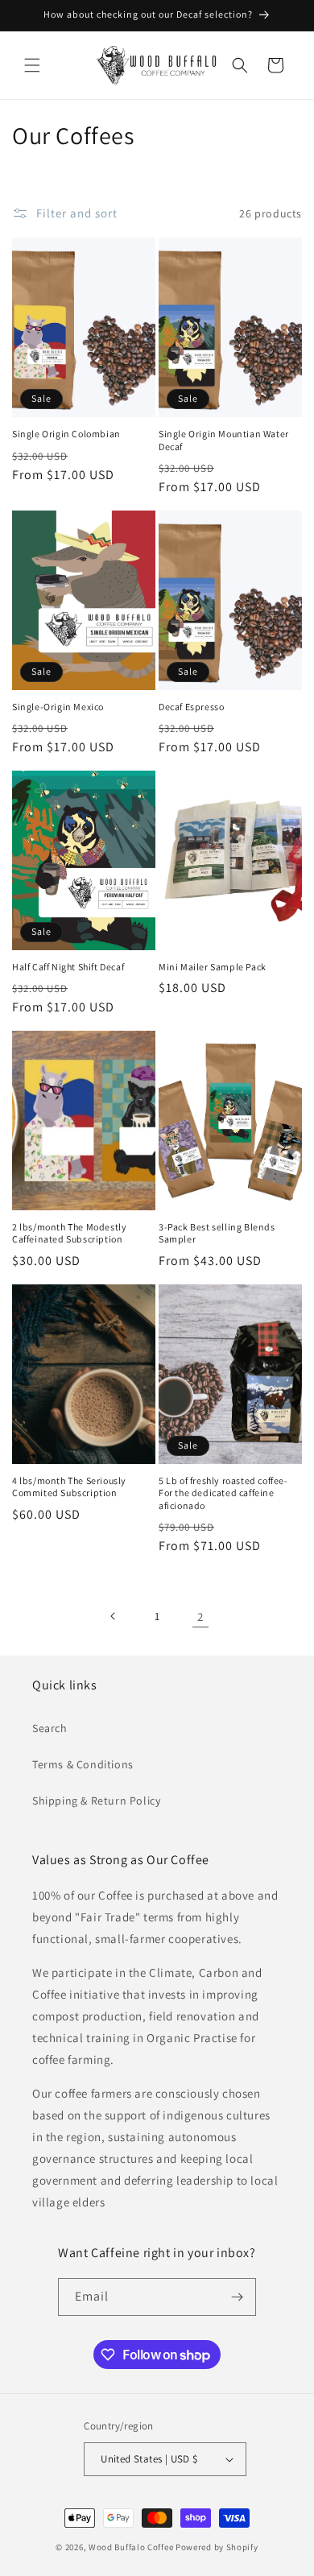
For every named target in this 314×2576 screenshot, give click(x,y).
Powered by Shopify (217, 2547)
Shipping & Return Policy (96, 1801)
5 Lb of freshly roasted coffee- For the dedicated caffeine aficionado (223, 1493)
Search (50, 1728)
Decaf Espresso (191, 707)
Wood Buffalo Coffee (132, 2547)
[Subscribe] (238, 2297)
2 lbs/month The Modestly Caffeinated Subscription (69, 1233)
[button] (32, 65)
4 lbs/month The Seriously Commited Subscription (69, 1487)
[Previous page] (114, 1616)
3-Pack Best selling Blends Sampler (217, 1233)
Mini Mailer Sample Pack (213, 967)
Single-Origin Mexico (58, 707)
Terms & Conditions (83, 1764)
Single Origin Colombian (66, 434)
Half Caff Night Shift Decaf (68, 967)
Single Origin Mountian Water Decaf (224, 440)
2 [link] (200, 1617)
